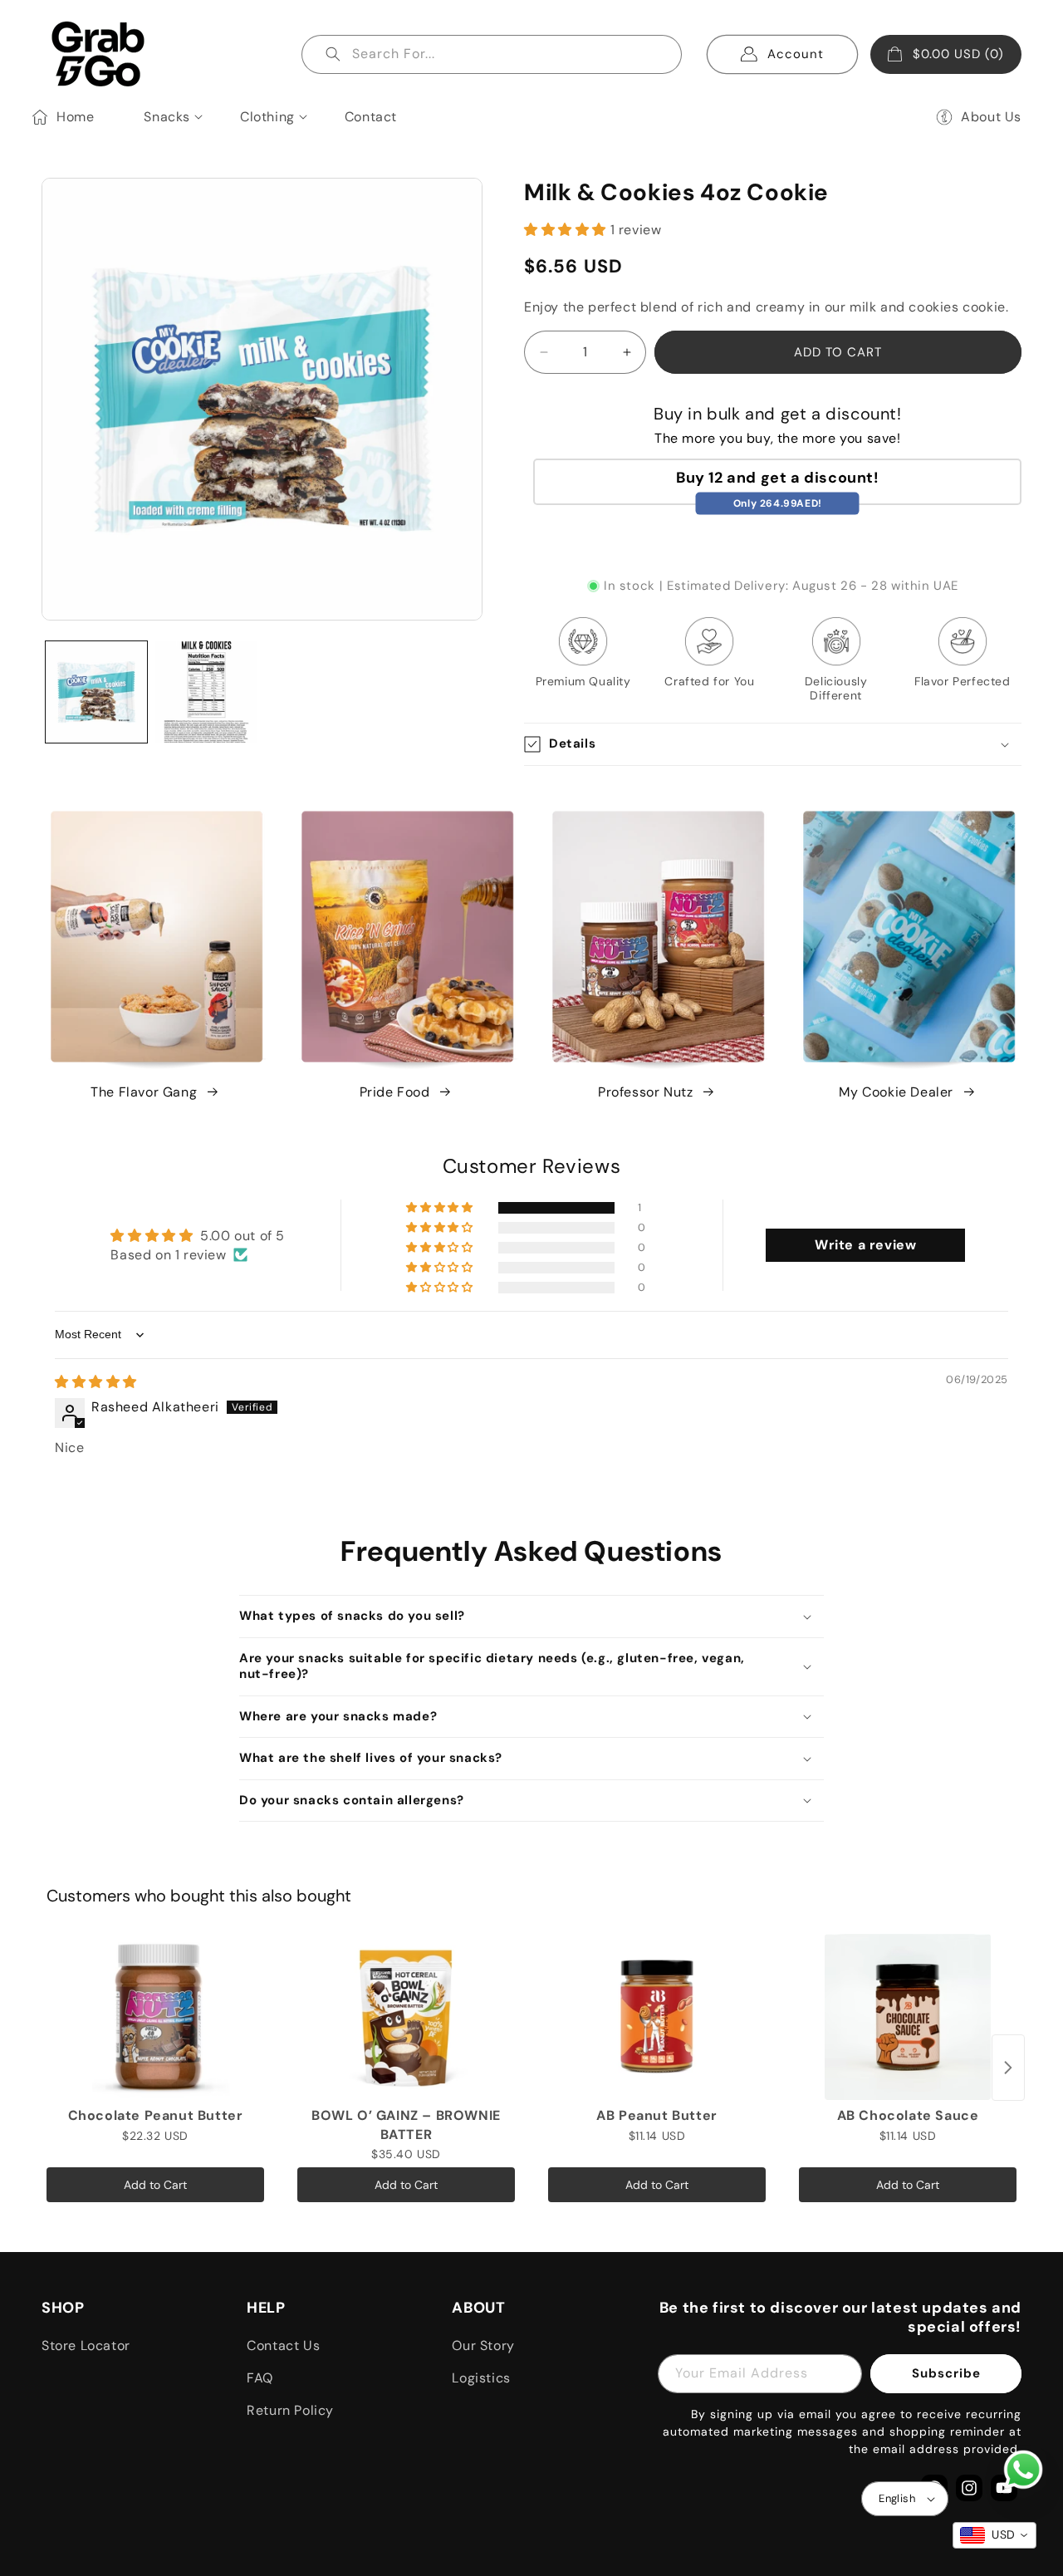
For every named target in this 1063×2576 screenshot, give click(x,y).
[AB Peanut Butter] (657, 2017)
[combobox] (492, 54)
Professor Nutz (645, 1092)
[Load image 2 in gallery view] (206, 692)
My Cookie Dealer (896, 1092)
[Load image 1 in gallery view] (96, 692)
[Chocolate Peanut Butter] (155, 2017)
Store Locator (86, 2345)
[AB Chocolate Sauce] (908, 2017)
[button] (167, 113)
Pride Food (395, 1092)
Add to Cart (155, 2185)
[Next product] (1008, 2068)
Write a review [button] (865, 1245)
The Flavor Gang (144, 1092)
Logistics (481, 2378)
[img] (96, 1382)
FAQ (260, 2378)
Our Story (483, 2345)
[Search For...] (333, 54)
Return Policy (290, 2410)
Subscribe (946, 2373)
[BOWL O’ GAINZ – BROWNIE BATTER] (406, 2017)
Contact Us (283, 2345)
